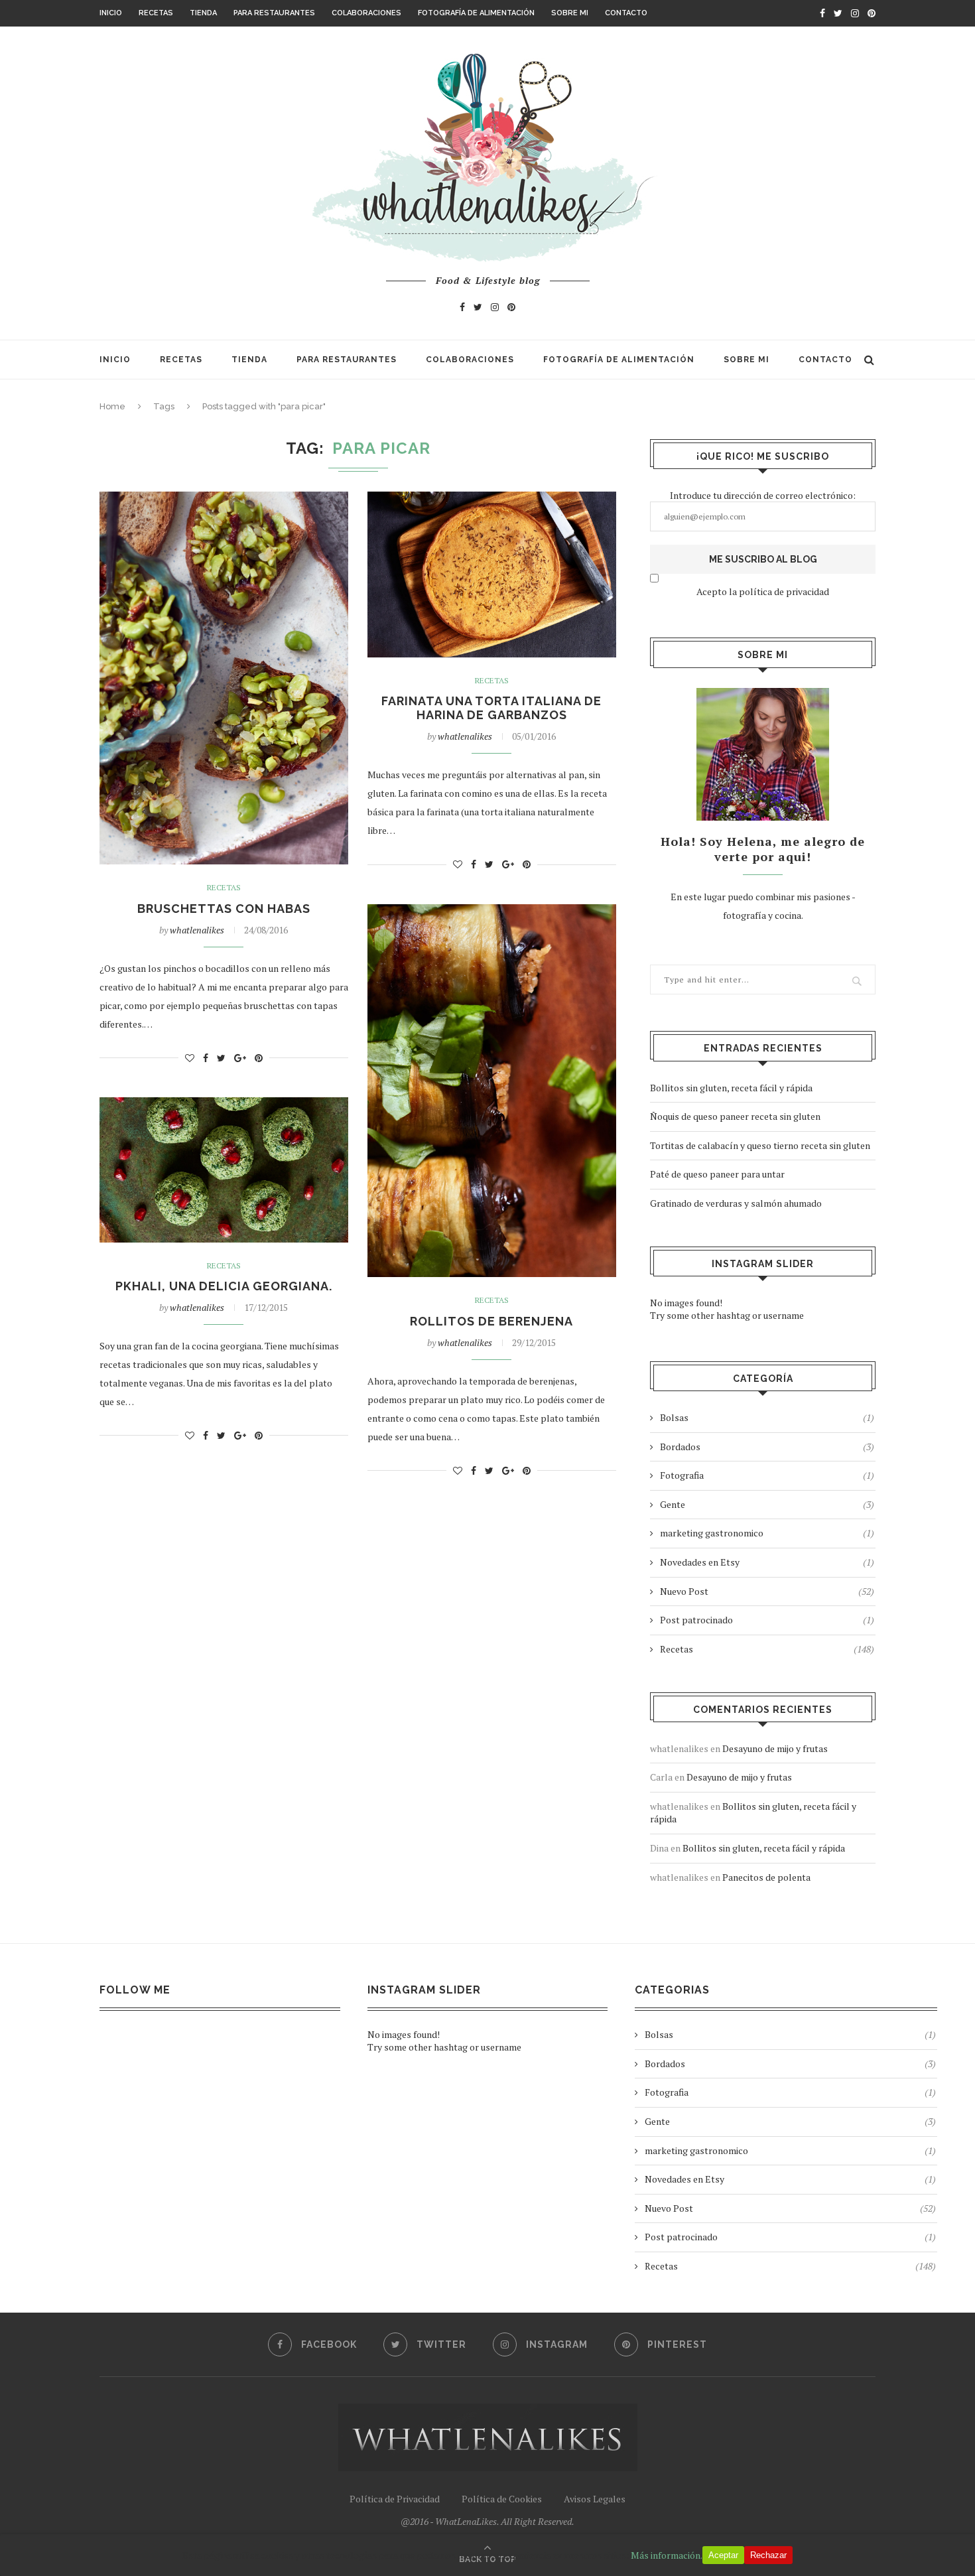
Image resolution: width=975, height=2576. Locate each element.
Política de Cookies (502, 2499)
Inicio (111, 13)
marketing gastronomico (767, 1533)
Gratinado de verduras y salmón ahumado (736, 1203)
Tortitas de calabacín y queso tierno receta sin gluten (760, 1145)
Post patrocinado (767, 1620)
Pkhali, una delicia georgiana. (224, 1286)
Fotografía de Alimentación (476, 13)
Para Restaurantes (274, 13)
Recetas (156, 13)
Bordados (767, 1447)
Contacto (626, 13)
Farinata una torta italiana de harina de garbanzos (491, 708)
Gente (767, 1504)
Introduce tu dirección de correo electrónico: (763, 495)
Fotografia (767, 1475)
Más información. (667, 2555)
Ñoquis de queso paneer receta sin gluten (735, 1116)
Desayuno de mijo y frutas (775, 1748)
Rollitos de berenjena (491, 1321)
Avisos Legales (595, 2499)
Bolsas (767, 1417)
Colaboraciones (366, 13)
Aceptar (723, 2555)
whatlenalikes (197, 930)
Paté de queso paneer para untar (717, 1174)
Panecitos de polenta (766, 1877)
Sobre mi (570, 13)
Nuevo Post (767, 1591)
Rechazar (768, 2555)
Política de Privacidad (395, 2499)
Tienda (203, 13)
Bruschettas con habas (224, 909)
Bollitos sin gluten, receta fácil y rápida (731, 1088)
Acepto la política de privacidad (763, 591)
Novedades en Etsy (767, 1562)
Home (112, 406)
